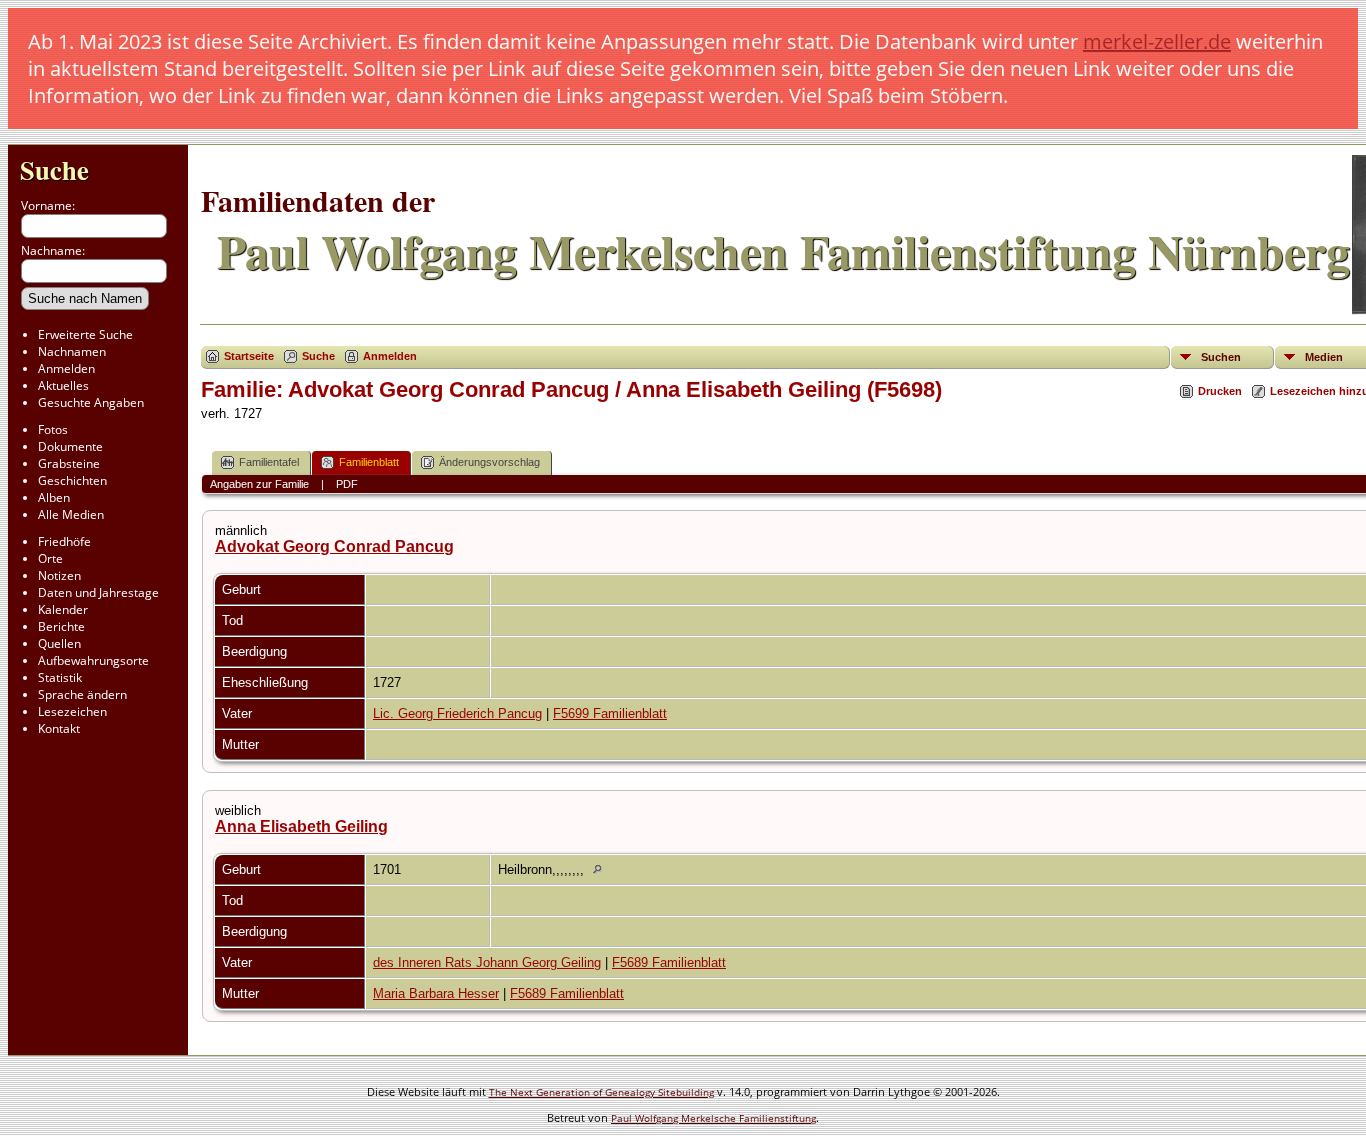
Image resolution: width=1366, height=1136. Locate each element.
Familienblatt (369, 462)
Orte (50, 558)
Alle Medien (71, 514)
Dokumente (70, 446)
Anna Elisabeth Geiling (301, 826)
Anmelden (66, 368)
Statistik (60, 677)
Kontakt (59, 728)
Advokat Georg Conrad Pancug (334, 546)
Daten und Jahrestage (98, 592)
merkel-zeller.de (1157, 41)
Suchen (1221, 357)
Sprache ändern (82, 694)
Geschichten (72, 480)
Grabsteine (69, 463)
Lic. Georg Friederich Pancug (457, 713)
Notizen (59, 575)
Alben (54, 497)
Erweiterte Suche (85, 334)
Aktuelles (63, 385)
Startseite (249, 356)
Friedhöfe (64, 541)
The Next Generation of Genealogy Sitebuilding (601, 1092)
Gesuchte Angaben (91, 402)
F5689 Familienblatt (669, 962)
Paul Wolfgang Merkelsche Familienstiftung (713, 1118)
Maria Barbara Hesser (436, 993)
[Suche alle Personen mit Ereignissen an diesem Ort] (602, 869)
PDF (347, 484)
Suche (54, 169)
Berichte (61, 626)
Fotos (53, 429)
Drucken (1220, 391)
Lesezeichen (72, 711)
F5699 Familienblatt (610, 713)
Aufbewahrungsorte (93, 660)
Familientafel (269, 462)
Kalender (63, 609)
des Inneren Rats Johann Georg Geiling (487, 962)
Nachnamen (72, 351)
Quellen (59, 643)
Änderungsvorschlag (489, 462)
